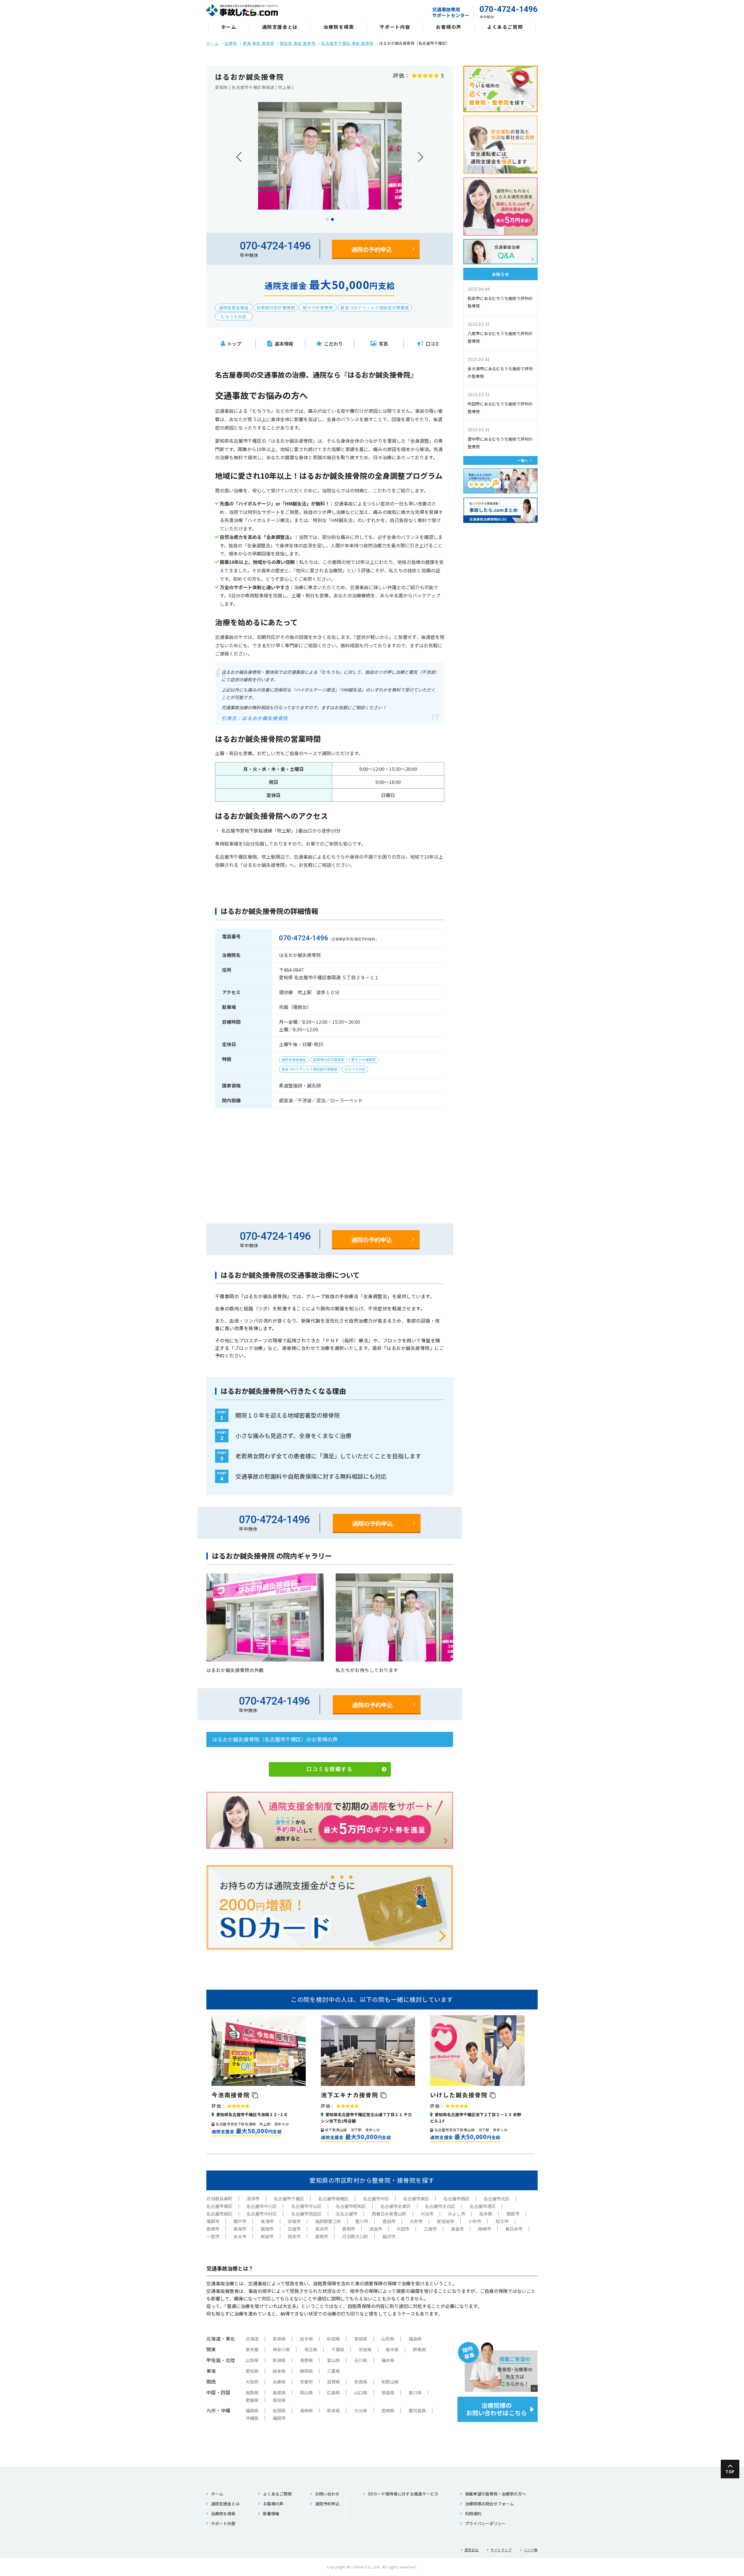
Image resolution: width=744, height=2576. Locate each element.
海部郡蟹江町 (328, 2221)
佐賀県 (279, 2410)
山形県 (388, 2339)
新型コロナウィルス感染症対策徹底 (375, 308)
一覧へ (523, 460)
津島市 (376, 2229)
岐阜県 (279, 2371)
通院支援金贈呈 (234, 308)
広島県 (333, 2392)
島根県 (279, 2392)
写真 (383, 344)
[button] (327, 219)
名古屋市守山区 (306, 2206)
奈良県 (361, 2382)
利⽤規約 (473, 2514)
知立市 (502, 2221)
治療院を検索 (339, 27)
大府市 (416, 2221)
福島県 (415, 2339)
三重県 (333, 2371)
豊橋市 (213, 2229)
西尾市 (513, 2214)
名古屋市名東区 (396, 2206)
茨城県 (365, 2349)
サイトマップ (501, 2550)
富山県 (333, 2360)
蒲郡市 (213, 2221)
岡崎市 (485, 2229)
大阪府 (252, 2382)
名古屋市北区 (497, 2199)
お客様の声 (449, 27)
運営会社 (471, 2550)
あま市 (240, 2236)
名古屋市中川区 (262, 2206)
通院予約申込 (327, 2504)
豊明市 (349, 2229)
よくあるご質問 (505, 27)
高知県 (279, 2400)
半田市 (403, 2229)
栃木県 (392, 2349)
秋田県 (333, 2339)
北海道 (252, 2339)
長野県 (306, 2360)
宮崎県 (388, 2410)
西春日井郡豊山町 (389, 2214)
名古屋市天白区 (440, 2206)
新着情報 (271, 2514)
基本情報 (284, 344)
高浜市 (322, 2229)
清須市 (253, 2199)
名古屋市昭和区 (351, 2206)
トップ (234, 344)
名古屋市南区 (219, 2206)
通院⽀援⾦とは (280, 27)
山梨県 (252, 2360)
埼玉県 (311, 2349)
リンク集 (531, 2550)
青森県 (279, 2339)
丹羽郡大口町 (355, 2236)
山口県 (361, 2392)
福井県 (388, 2360)
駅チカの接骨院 (318, 308)
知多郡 (486, 2214)
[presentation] (239, 157)
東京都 (252, 2349)
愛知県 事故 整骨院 (298, 43)
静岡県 (306, 2371)
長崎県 (306, 2410)
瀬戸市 (240, 2221)
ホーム (229, 27)
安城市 (294, 2221)
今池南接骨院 (232, 2095)
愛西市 (322, 2236)
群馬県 (420, 2349)
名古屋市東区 (416, 2199)
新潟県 (279, 2360)
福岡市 (279, 2418)
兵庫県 (279, 2382)
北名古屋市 (347, 2214)
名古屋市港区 (483, 2206)
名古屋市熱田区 (306, 2214)
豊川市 (362, 2221)
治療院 (231, 43)
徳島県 (388, 2392)
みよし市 (457, 2214)
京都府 (306, 2382)
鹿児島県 (417, 2410)
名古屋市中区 (376, 2199)
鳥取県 (252, 2392)
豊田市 (389, 2221)
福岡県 (252, 2410)
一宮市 (213, 2236)
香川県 (415, 2392)
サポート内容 (395, 27)
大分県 (361, 2410)
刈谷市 (427, 2214)
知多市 (294, 2236)
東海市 (240, 2229)
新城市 (267, 2236)
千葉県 (338, 2349)
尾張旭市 (446, 2221)
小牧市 (475, 2221)
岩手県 (306, 2339)
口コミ (432, 344)
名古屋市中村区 (262, 2214)
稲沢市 (389, 2236)
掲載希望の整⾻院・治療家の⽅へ (496, 2494)
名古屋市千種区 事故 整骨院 (347, 43)
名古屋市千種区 (289, 2199)
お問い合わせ (327, 2494)
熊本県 (333, 2410)
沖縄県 (252, 2418)
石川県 (361, 2360)
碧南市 (267, 2229)
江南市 (430, 2229)
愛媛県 (252, 2400)
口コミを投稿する (330, 1769)
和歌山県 (390, 2382)
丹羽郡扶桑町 (219, 2199)
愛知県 (252, 2371)
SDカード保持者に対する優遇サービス (403, 2494)
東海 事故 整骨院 (259, 43)
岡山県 (306, 2392)
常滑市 (267, 2221)
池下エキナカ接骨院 (351, 2095)
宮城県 (361, 2339)
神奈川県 (281, 2349)
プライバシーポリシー (485, 2523)
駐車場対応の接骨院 (276, 308)
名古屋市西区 (457, 2199)
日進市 (294, 2229)
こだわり (334, 344)
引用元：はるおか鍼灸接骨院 (255, 718)
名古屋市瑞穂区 (333, 2199)
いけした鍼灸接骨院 (460, 2095)
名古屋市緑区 (219, 2214)
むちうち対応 (234, 317)
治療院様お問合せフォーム (489, 2504)
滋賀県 (333, 2382)
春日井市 (514, 2229)
